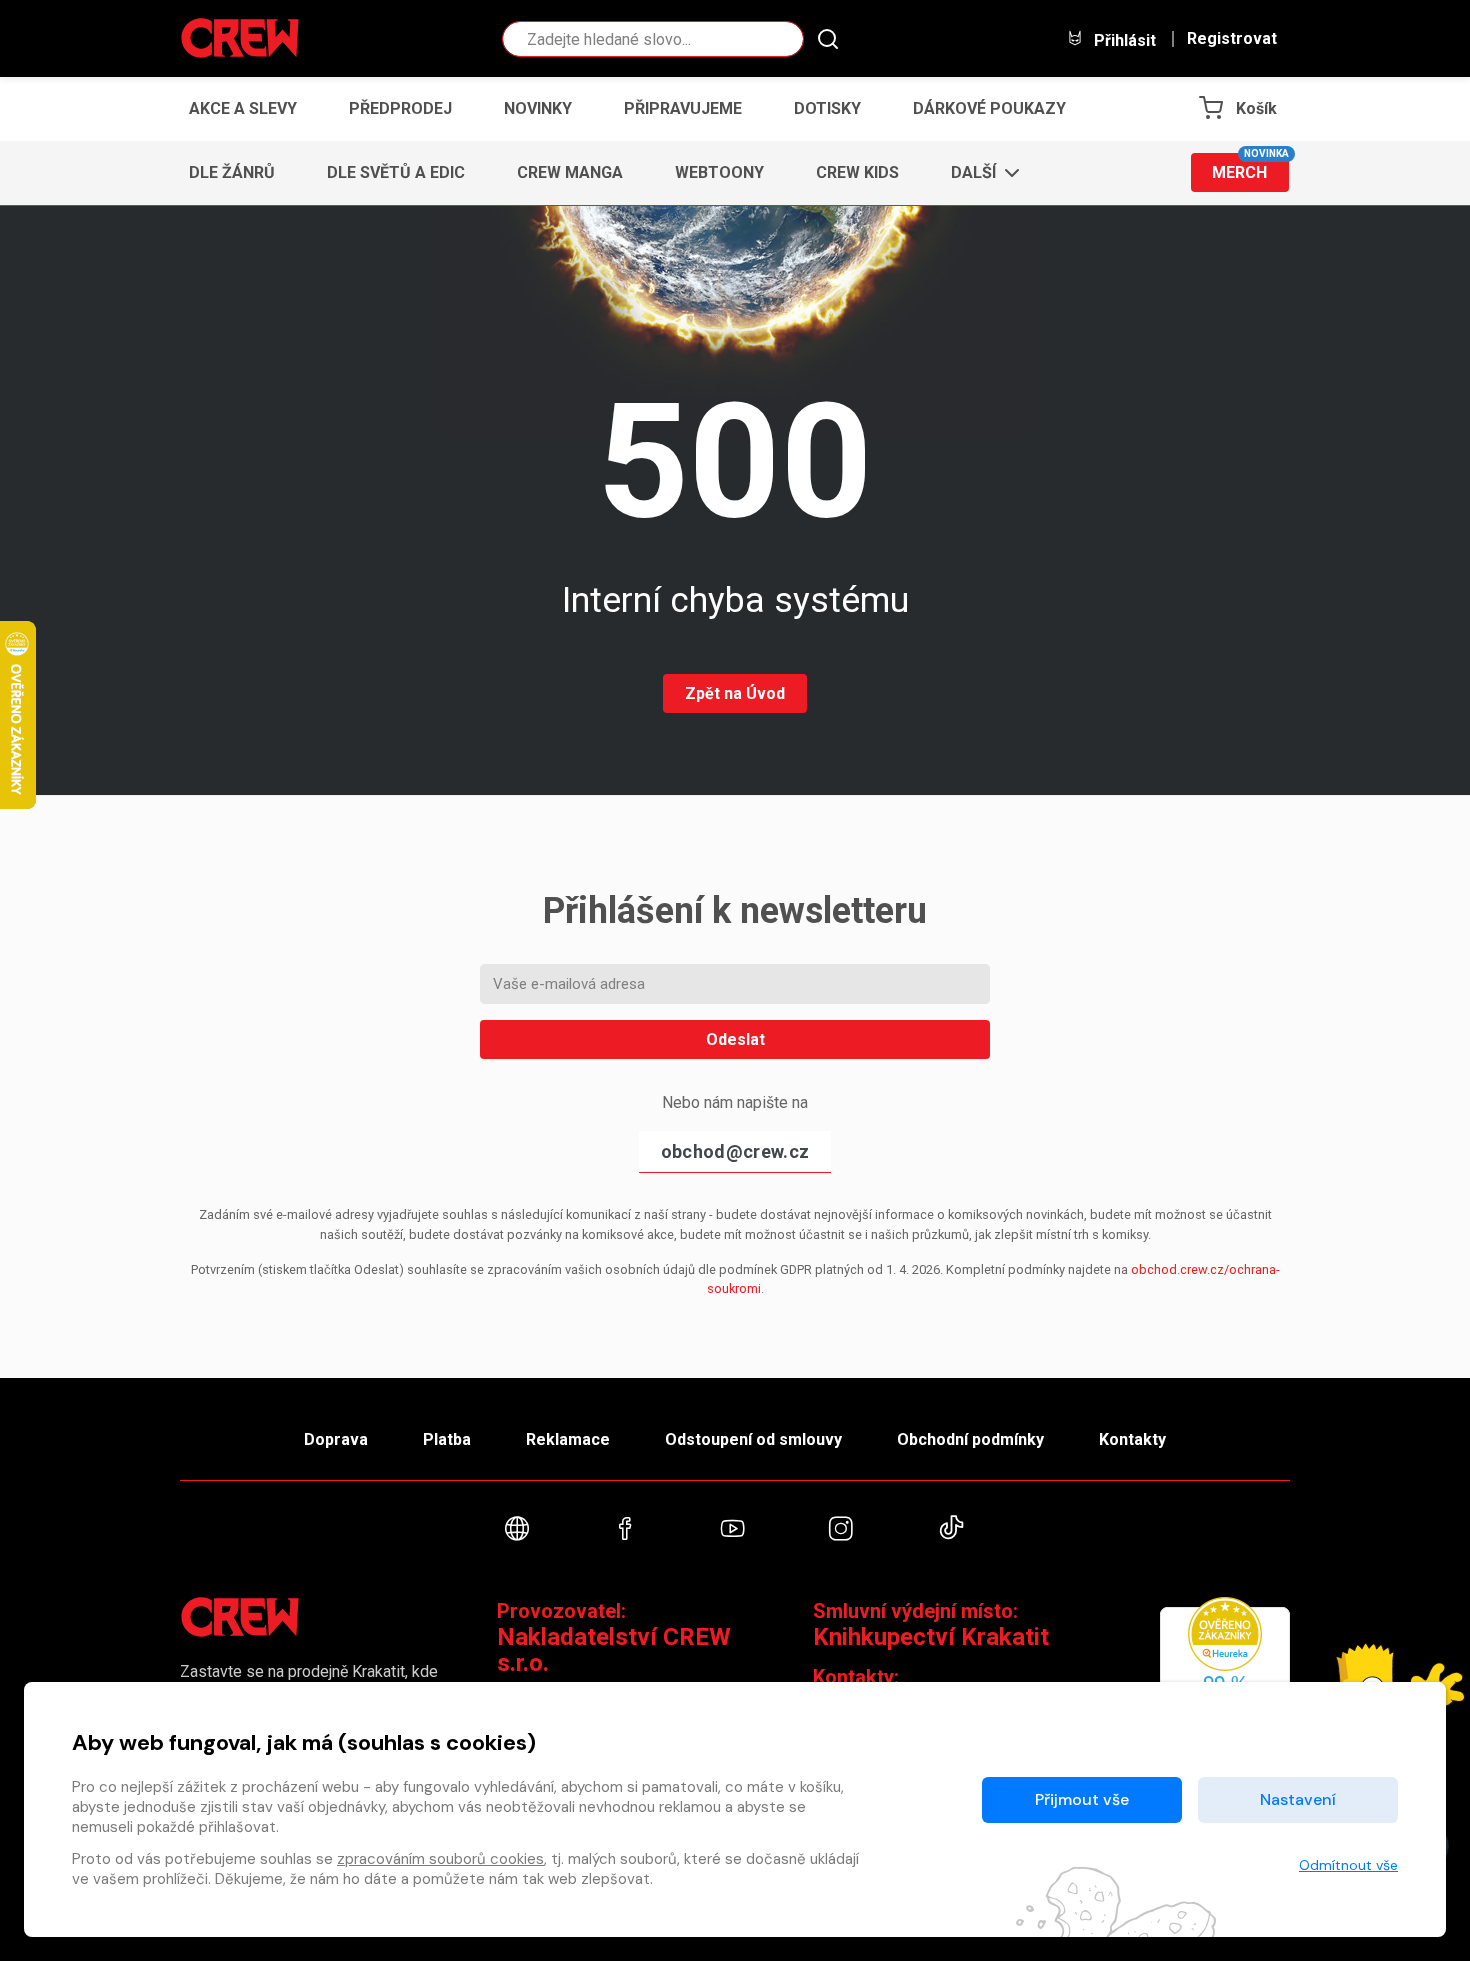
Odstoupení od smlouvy (753, 1439)
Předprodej (400, 108)
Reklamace (568, 1439)
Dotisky (827, 108)
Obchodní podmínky (970, 1439)
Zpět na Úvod (735, 693)
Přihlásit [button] (1123, 40)
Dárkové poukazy (989, 108)
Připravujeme (683, 108)
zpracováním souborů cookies (440, 1859)
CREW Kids (857, 172)
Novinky (538, 108)
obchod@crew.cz (735, 1151)
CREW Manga (570, 172)
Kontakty (1132, 1439)
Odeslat (735, 1039)
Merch (1250, 167)
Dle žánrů (232, 172)
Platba (447, 1439)
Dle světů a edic (396, 172)
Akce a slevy (243, 108)
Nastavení (1298, 1799)
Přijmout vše (1082, 1799)
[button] (979, 173)
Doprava (336, 1439)
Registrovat (1232, 39)
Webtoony (719, 172)
